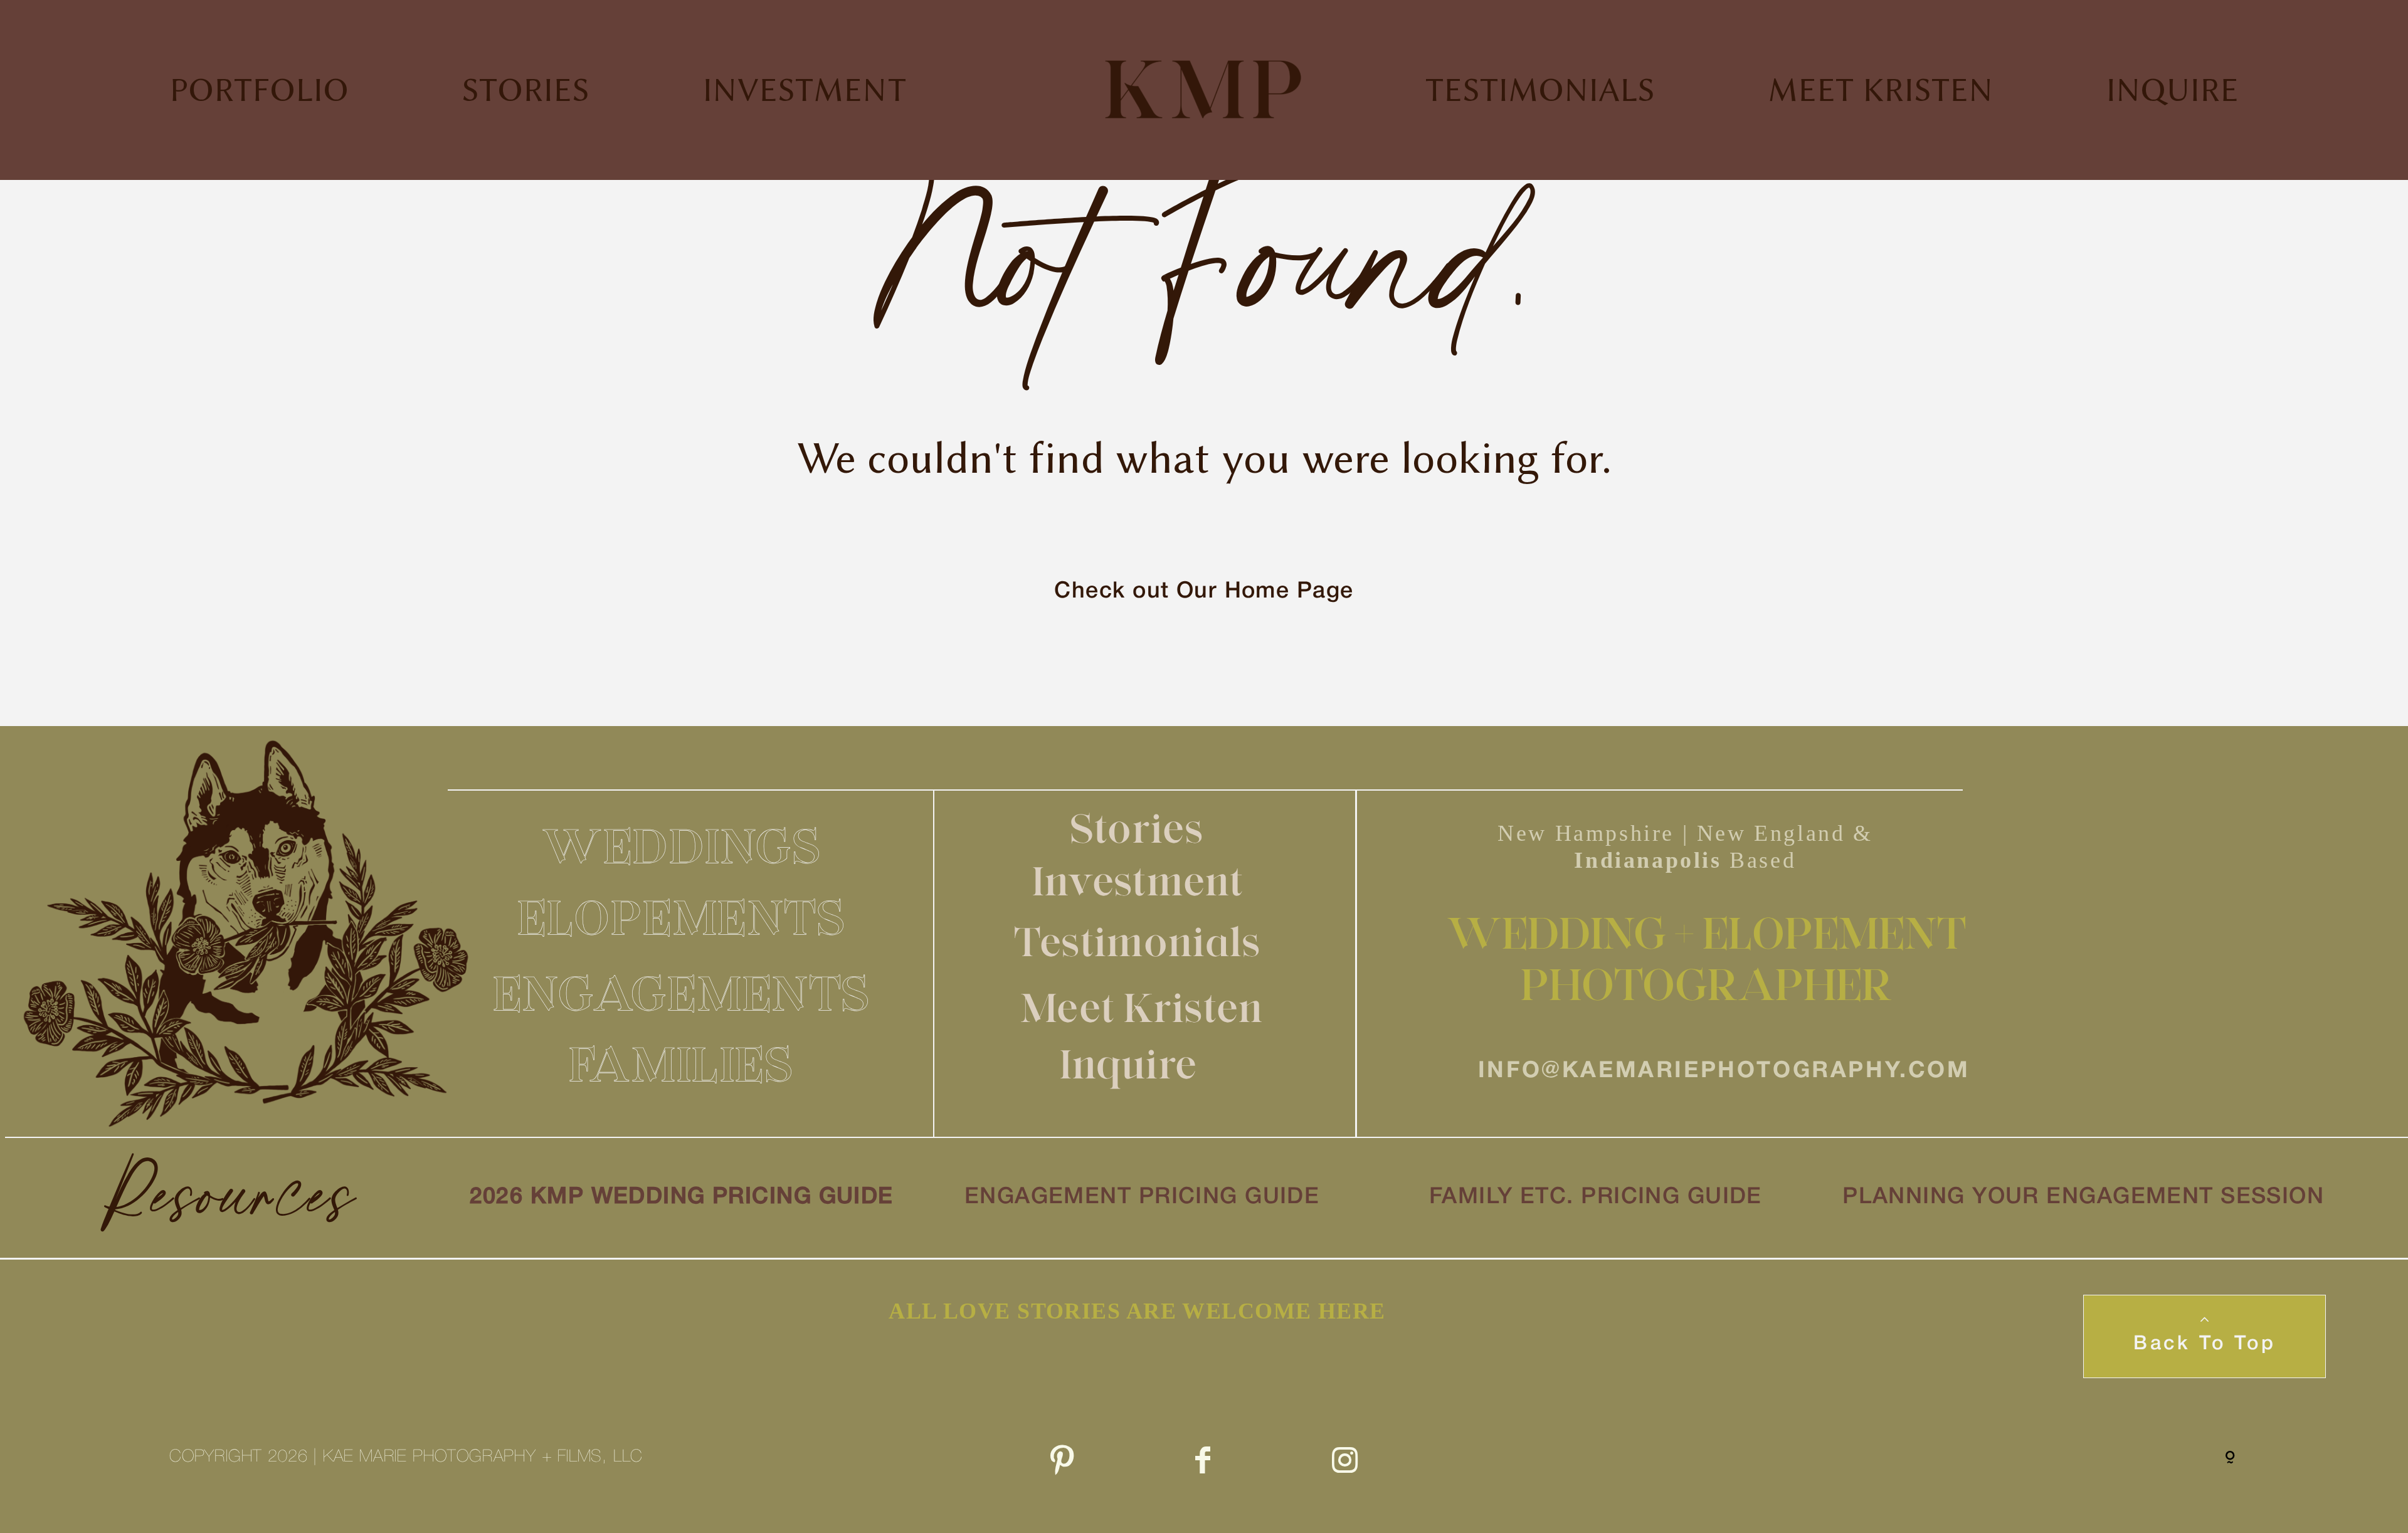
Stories (1137, 828)
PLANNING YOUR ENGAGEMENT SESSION (2083, 1197)
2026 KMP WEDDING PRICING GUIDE (682, 1197)
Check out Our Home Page (1204, 592)
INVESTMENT (804, 90)
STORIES (525, 90)
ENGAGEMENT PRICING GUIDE (1142, 1197)
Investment (1138, 881)
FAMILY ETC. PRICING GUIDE (1596, 1197)
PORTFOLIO (259, 90)
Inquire (1128, 1064)
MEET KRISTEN (1880, 90)
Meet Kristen (1142, 1008)
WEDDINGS (682, 846)
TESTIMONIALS (1540, 90)
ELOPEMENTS (682, 917)
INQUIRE (2172, 90)
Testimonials (1138, 942)
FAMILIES (681, 1064)
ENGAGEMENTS (682, 993)
